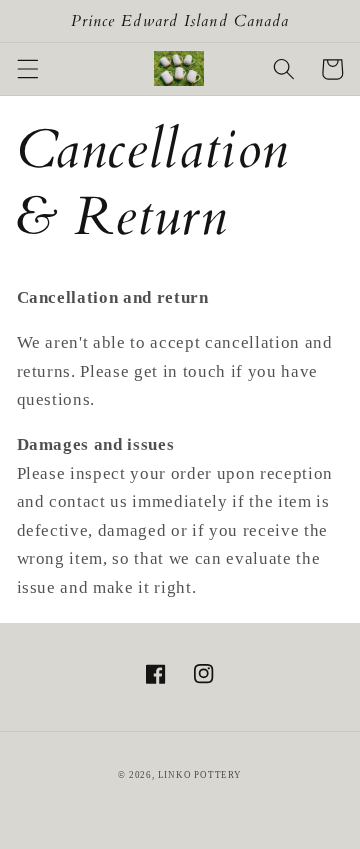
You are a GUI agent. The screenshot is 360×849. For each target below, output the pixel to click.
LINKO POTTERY (200, 775)
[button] (27, 69)
